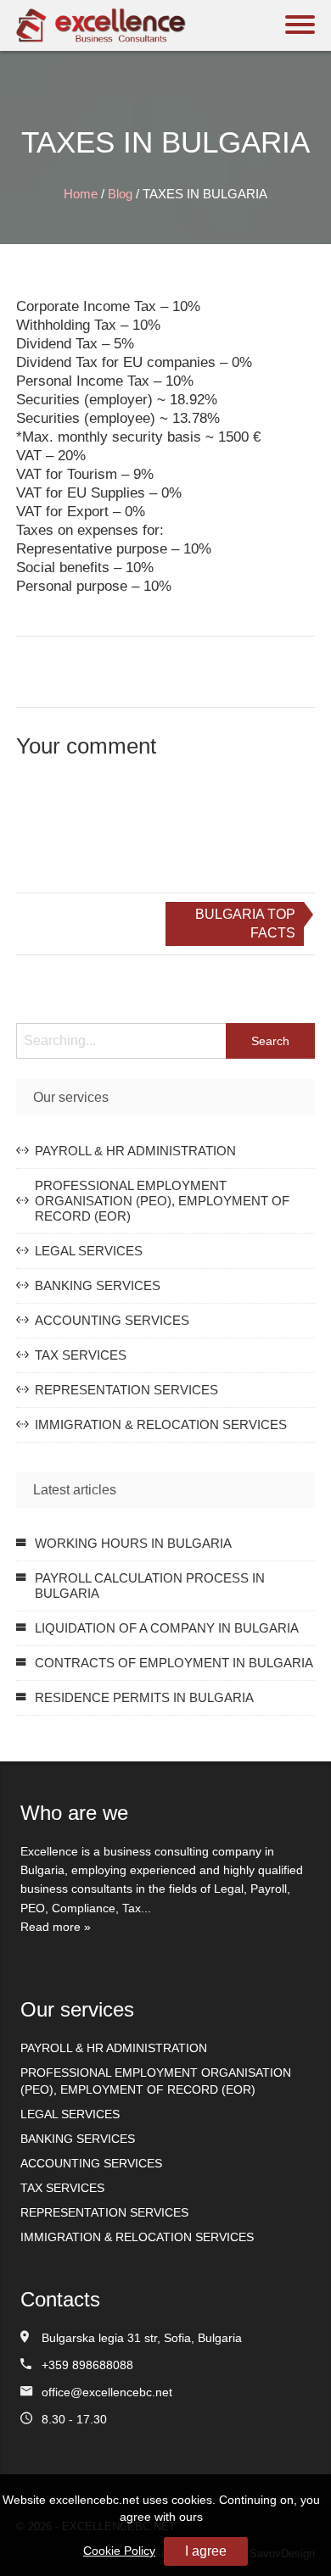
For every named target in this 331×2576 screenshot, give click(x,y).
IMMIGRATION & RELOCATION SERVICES (161, 1424)
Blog (120, 194)
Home (81, 194)
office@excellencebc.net (107, 2392)
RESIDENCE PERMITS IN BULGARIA (144, 1697)
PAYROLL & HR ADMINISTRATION (135, 1151)
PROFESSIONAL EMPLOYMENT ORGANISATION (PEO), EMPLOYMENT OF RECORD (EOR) (162, 1201)
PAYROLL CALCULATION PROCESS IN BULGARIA (150, 1586)
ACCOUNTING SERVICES (112, 1320)
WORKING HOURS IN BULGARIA (133, 1543)
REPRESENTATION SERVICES (126, 1390)
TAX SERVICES (81, 1355)
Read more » (56, 1927)
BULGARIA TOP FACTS (245, 924)
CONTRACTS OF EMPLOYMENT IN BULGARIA (174, 1663)
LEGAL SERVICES (89, 1251)
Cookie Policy (119, 2551)
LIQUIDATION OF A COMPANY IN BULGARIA (167, 1628)
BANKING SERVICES (98, 1285)
